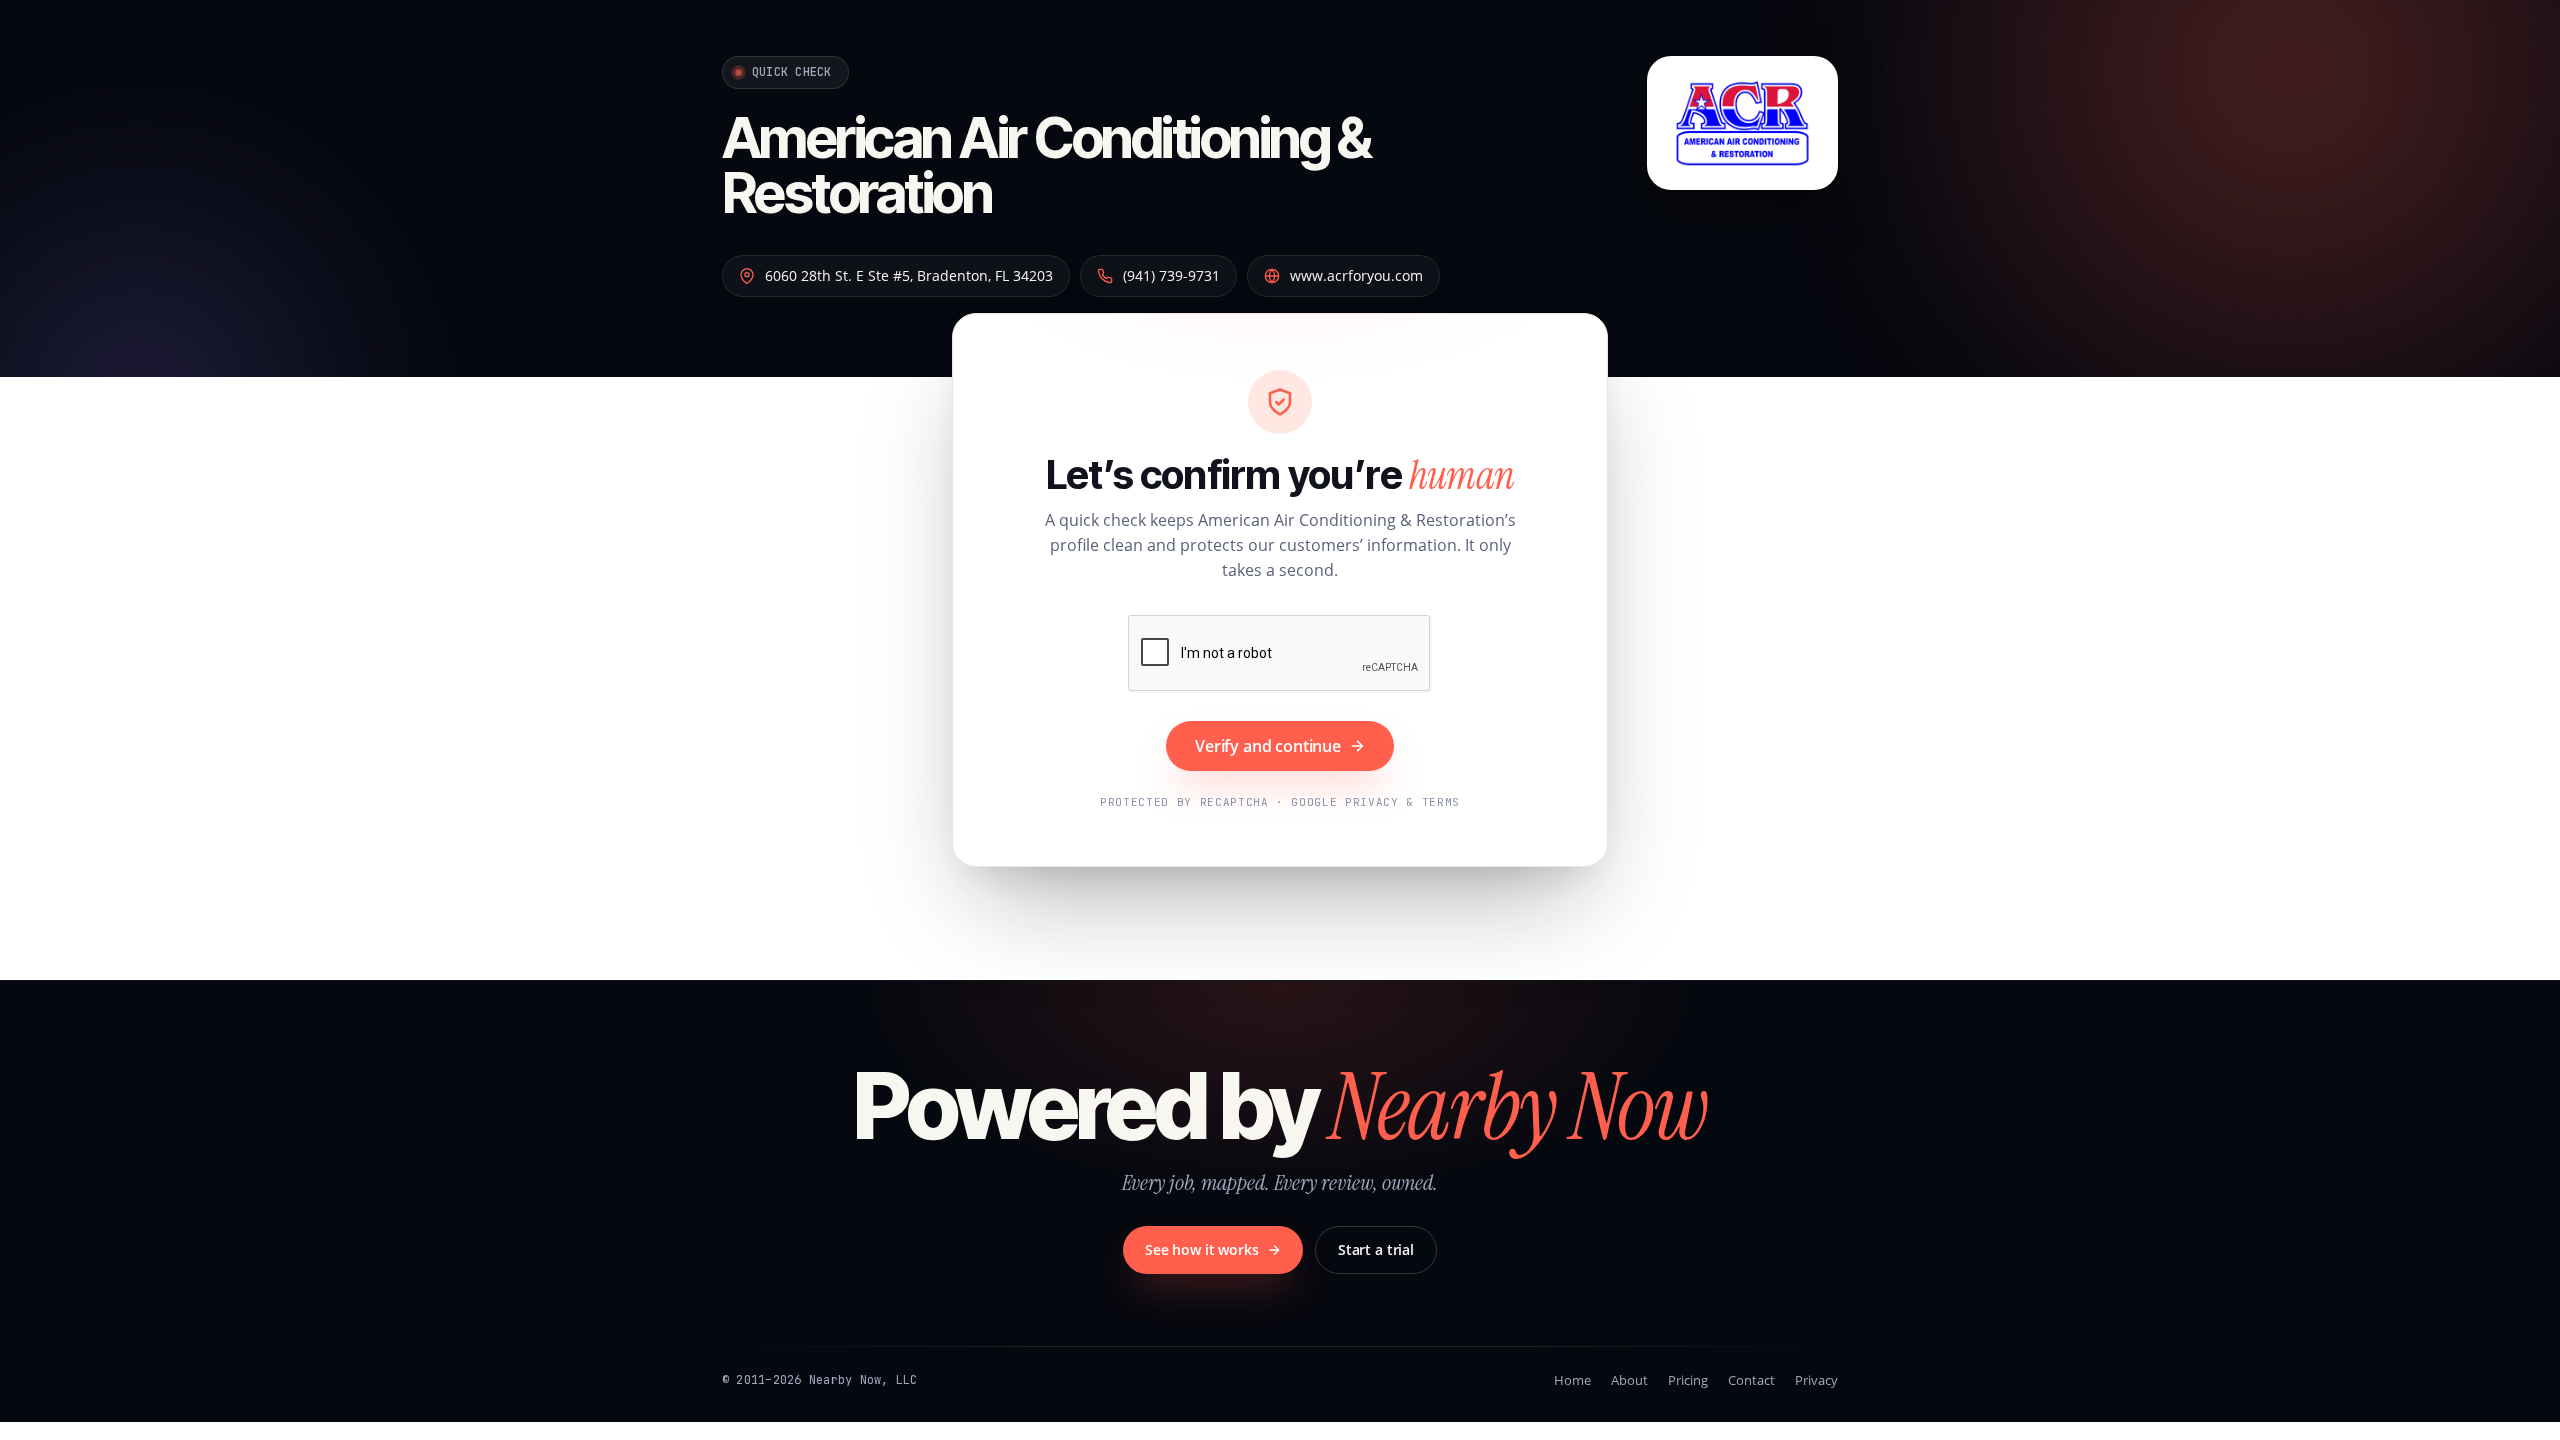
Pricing (1688, 1380)
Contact (1751, 1380)
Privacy (1816, 1380)
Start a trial (1376, 1249)
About (1629, 1380)
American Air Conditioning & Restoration (1046, 165)
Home (1572, 1380)
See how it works (1202, 1249)
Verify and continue (1268, 746)
